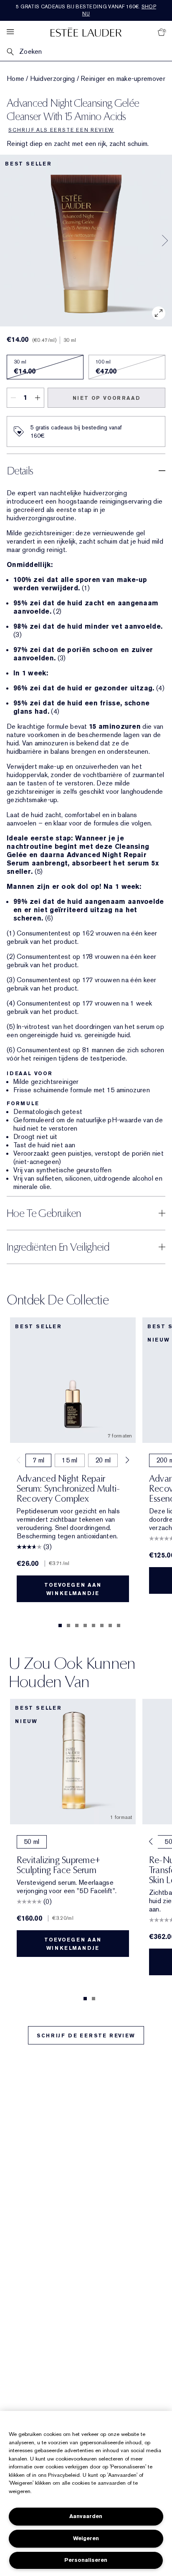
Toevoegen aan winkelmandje (73, 1589)
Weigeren (86, 2538)
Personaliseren (86, 2560)
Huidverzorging (53, 79)
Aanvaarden (86, 2516)
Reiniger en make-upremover (123, 79)
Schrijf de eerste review (86, 2036)
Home (15, 79)
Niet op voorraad (107, 398)
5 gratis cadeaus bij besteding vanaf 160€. (86, 10)
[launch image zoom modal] (159, 313)
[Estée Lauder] (86, 32)
